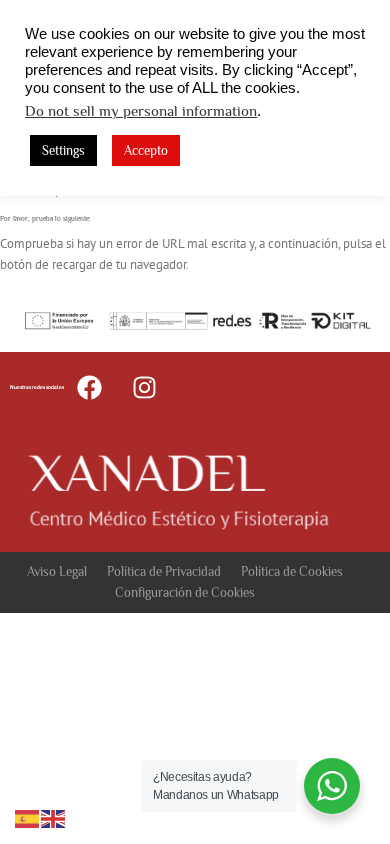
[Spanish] (28, 817)
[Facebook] (89, 387)
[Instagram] (144, 387)
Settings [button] (63, 150)
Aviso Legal (57, 571)
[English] (54, 817)
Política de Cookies (292, 571)
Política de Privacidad (164, 571)
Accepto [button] (146, 150)
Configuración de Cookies (185, 592)
